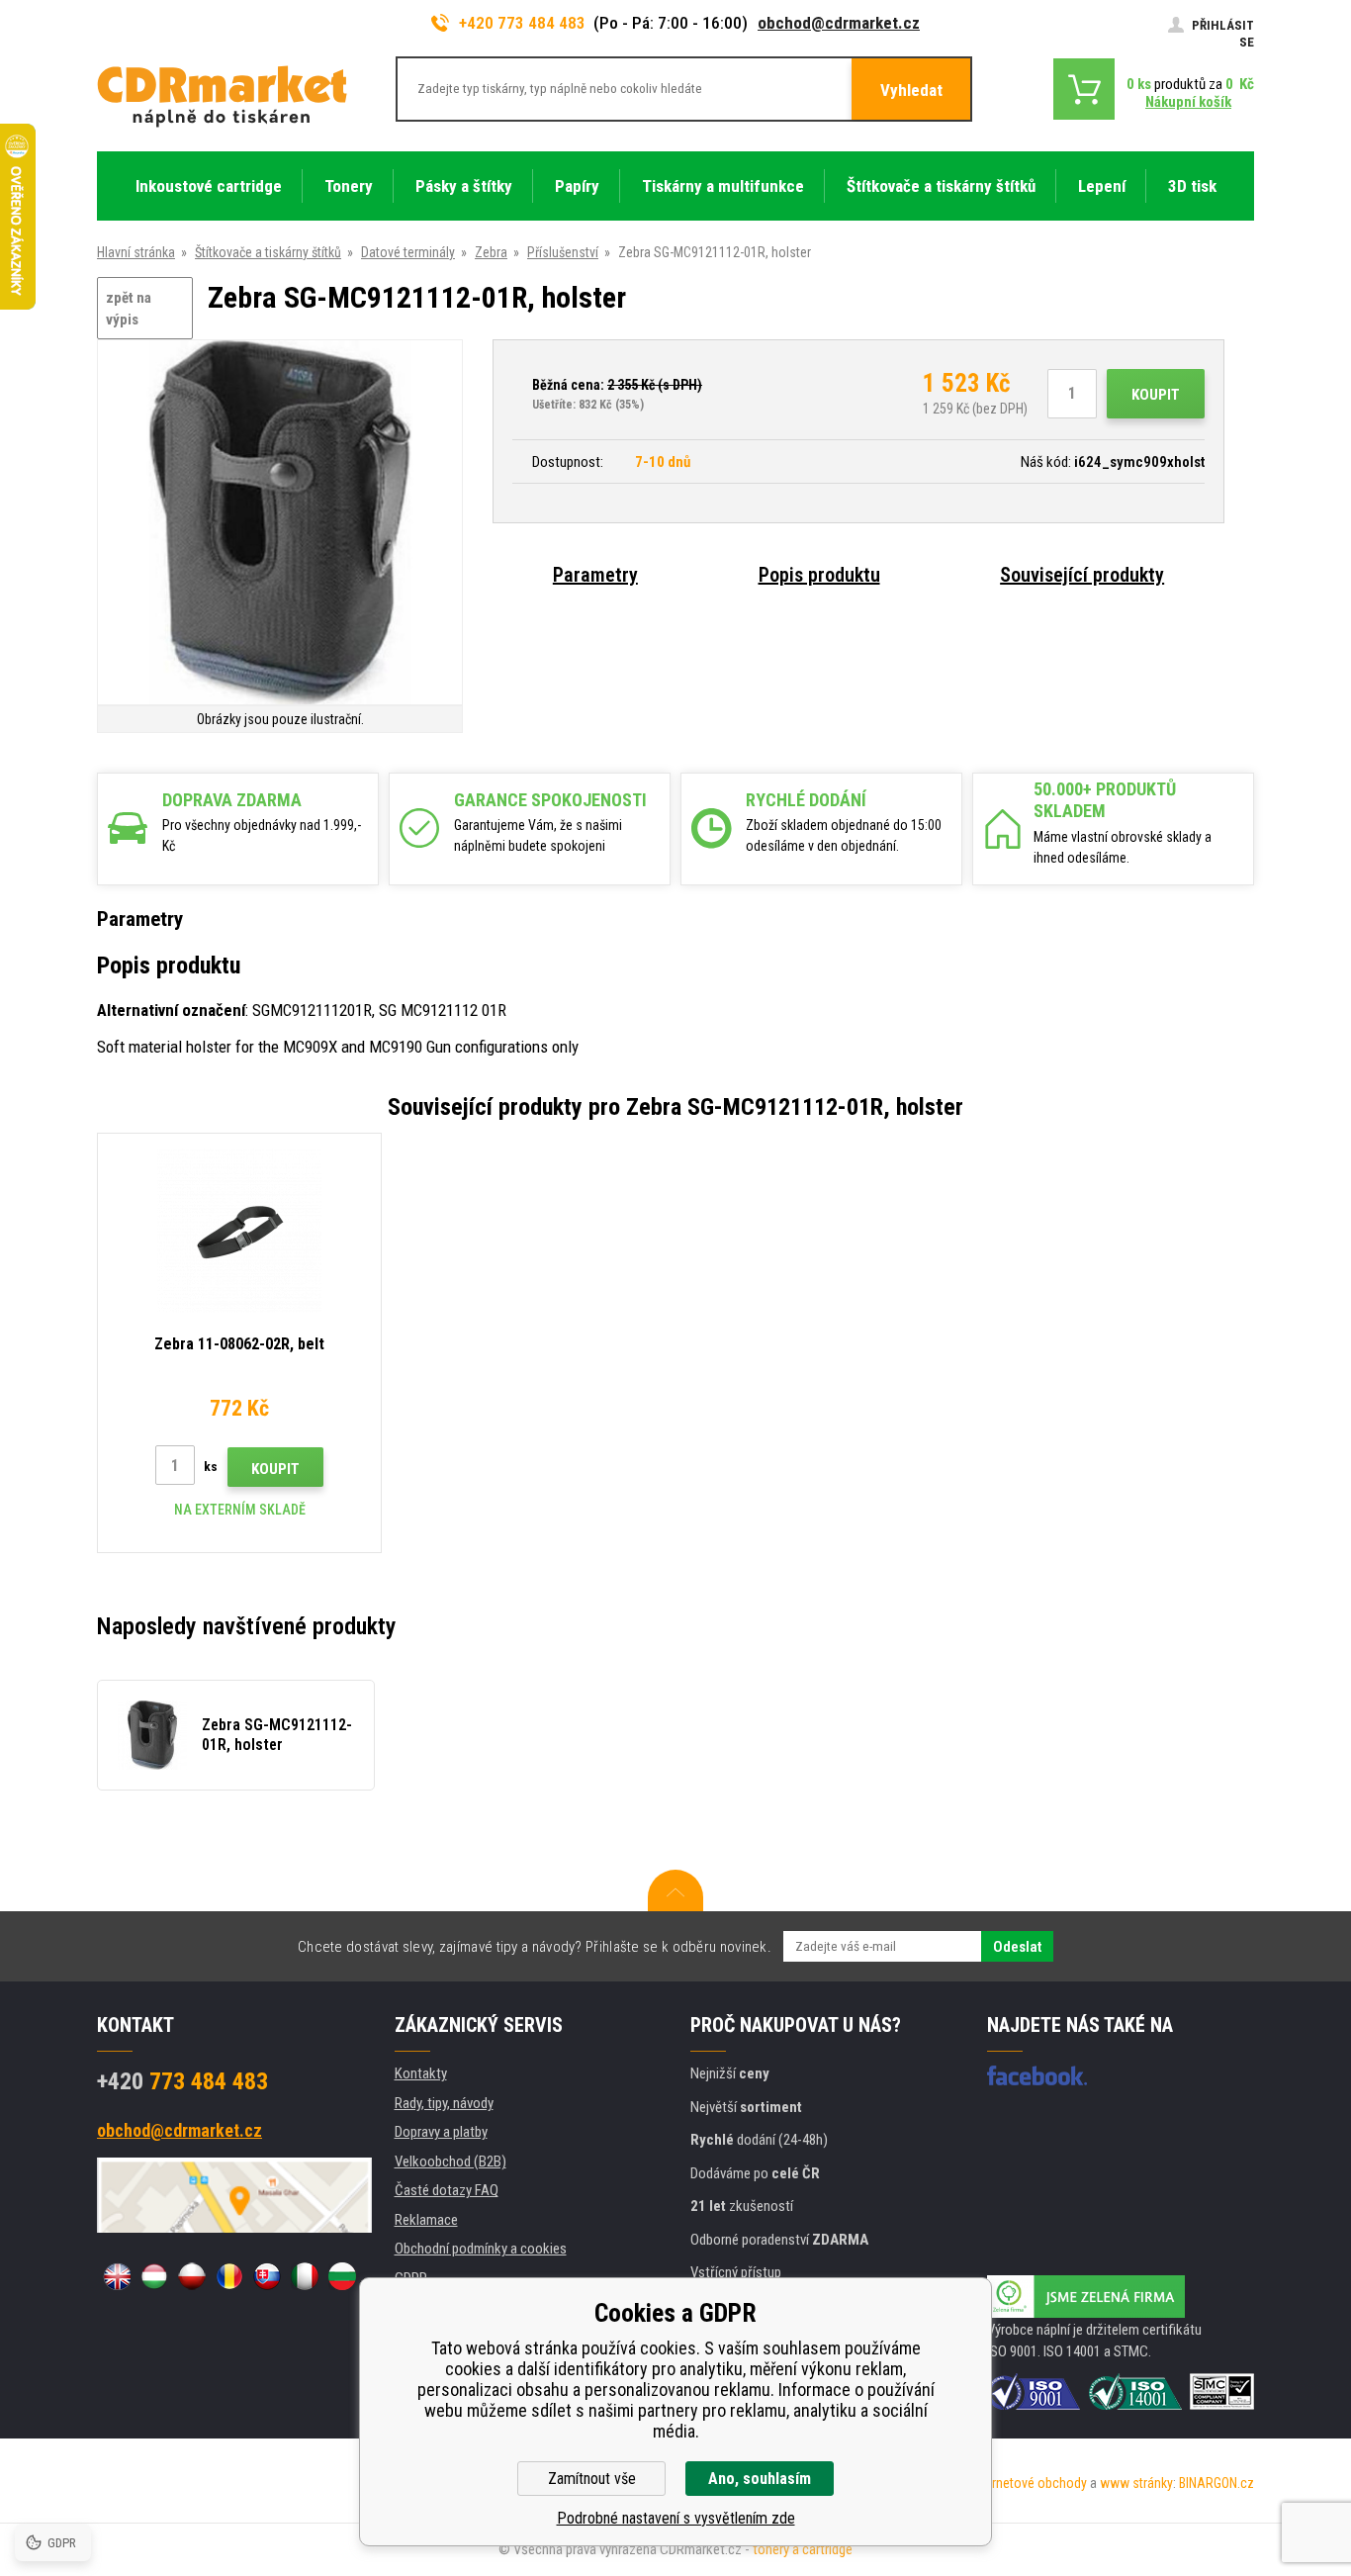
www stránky (1136, 2483)
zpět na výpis (129, 309)
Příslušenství (563, 252)
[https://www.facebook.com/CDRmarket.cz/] (1037, 2075)
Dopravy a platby (441, 2132)
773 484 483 (182, 2081)
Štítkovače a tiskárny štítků (268, 252)
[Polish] (192, 2276)
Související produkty (1082, 575)
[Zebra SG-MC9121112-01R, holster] (280, 524)
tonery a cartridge (803, 2549)
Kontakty (421, 2073)
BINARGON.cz (1216, 2483)
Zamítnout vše (592, 2479)
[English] (117, 2276)
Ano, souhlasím (760, 2479)
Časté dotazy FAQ (447, 2190)
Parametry (595, 575)
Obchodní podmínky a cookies (481, 2249)
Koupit (1156, 395)
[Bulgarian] (342, 2276)
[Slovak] (267, 2276)
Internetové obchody (1029, 2483)
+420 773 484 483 (522, 23)
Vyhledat (911, 90)
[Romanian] (229, 2276)
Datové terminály (408, 252)
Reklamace (426, 2220)
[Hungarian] (154, 2276)
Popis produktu (819, 575)
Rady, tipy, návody (444, 2103)
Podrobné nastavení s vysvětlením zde (676, 2518)
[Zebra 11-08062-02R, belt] (239, 1231)
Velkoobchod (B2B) (450, 2162)
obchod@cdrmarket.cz (839, 23)
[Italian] (305, 2276)
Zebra (491, 252)
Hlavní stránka (136, 252)
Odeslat (1017, 1947)
